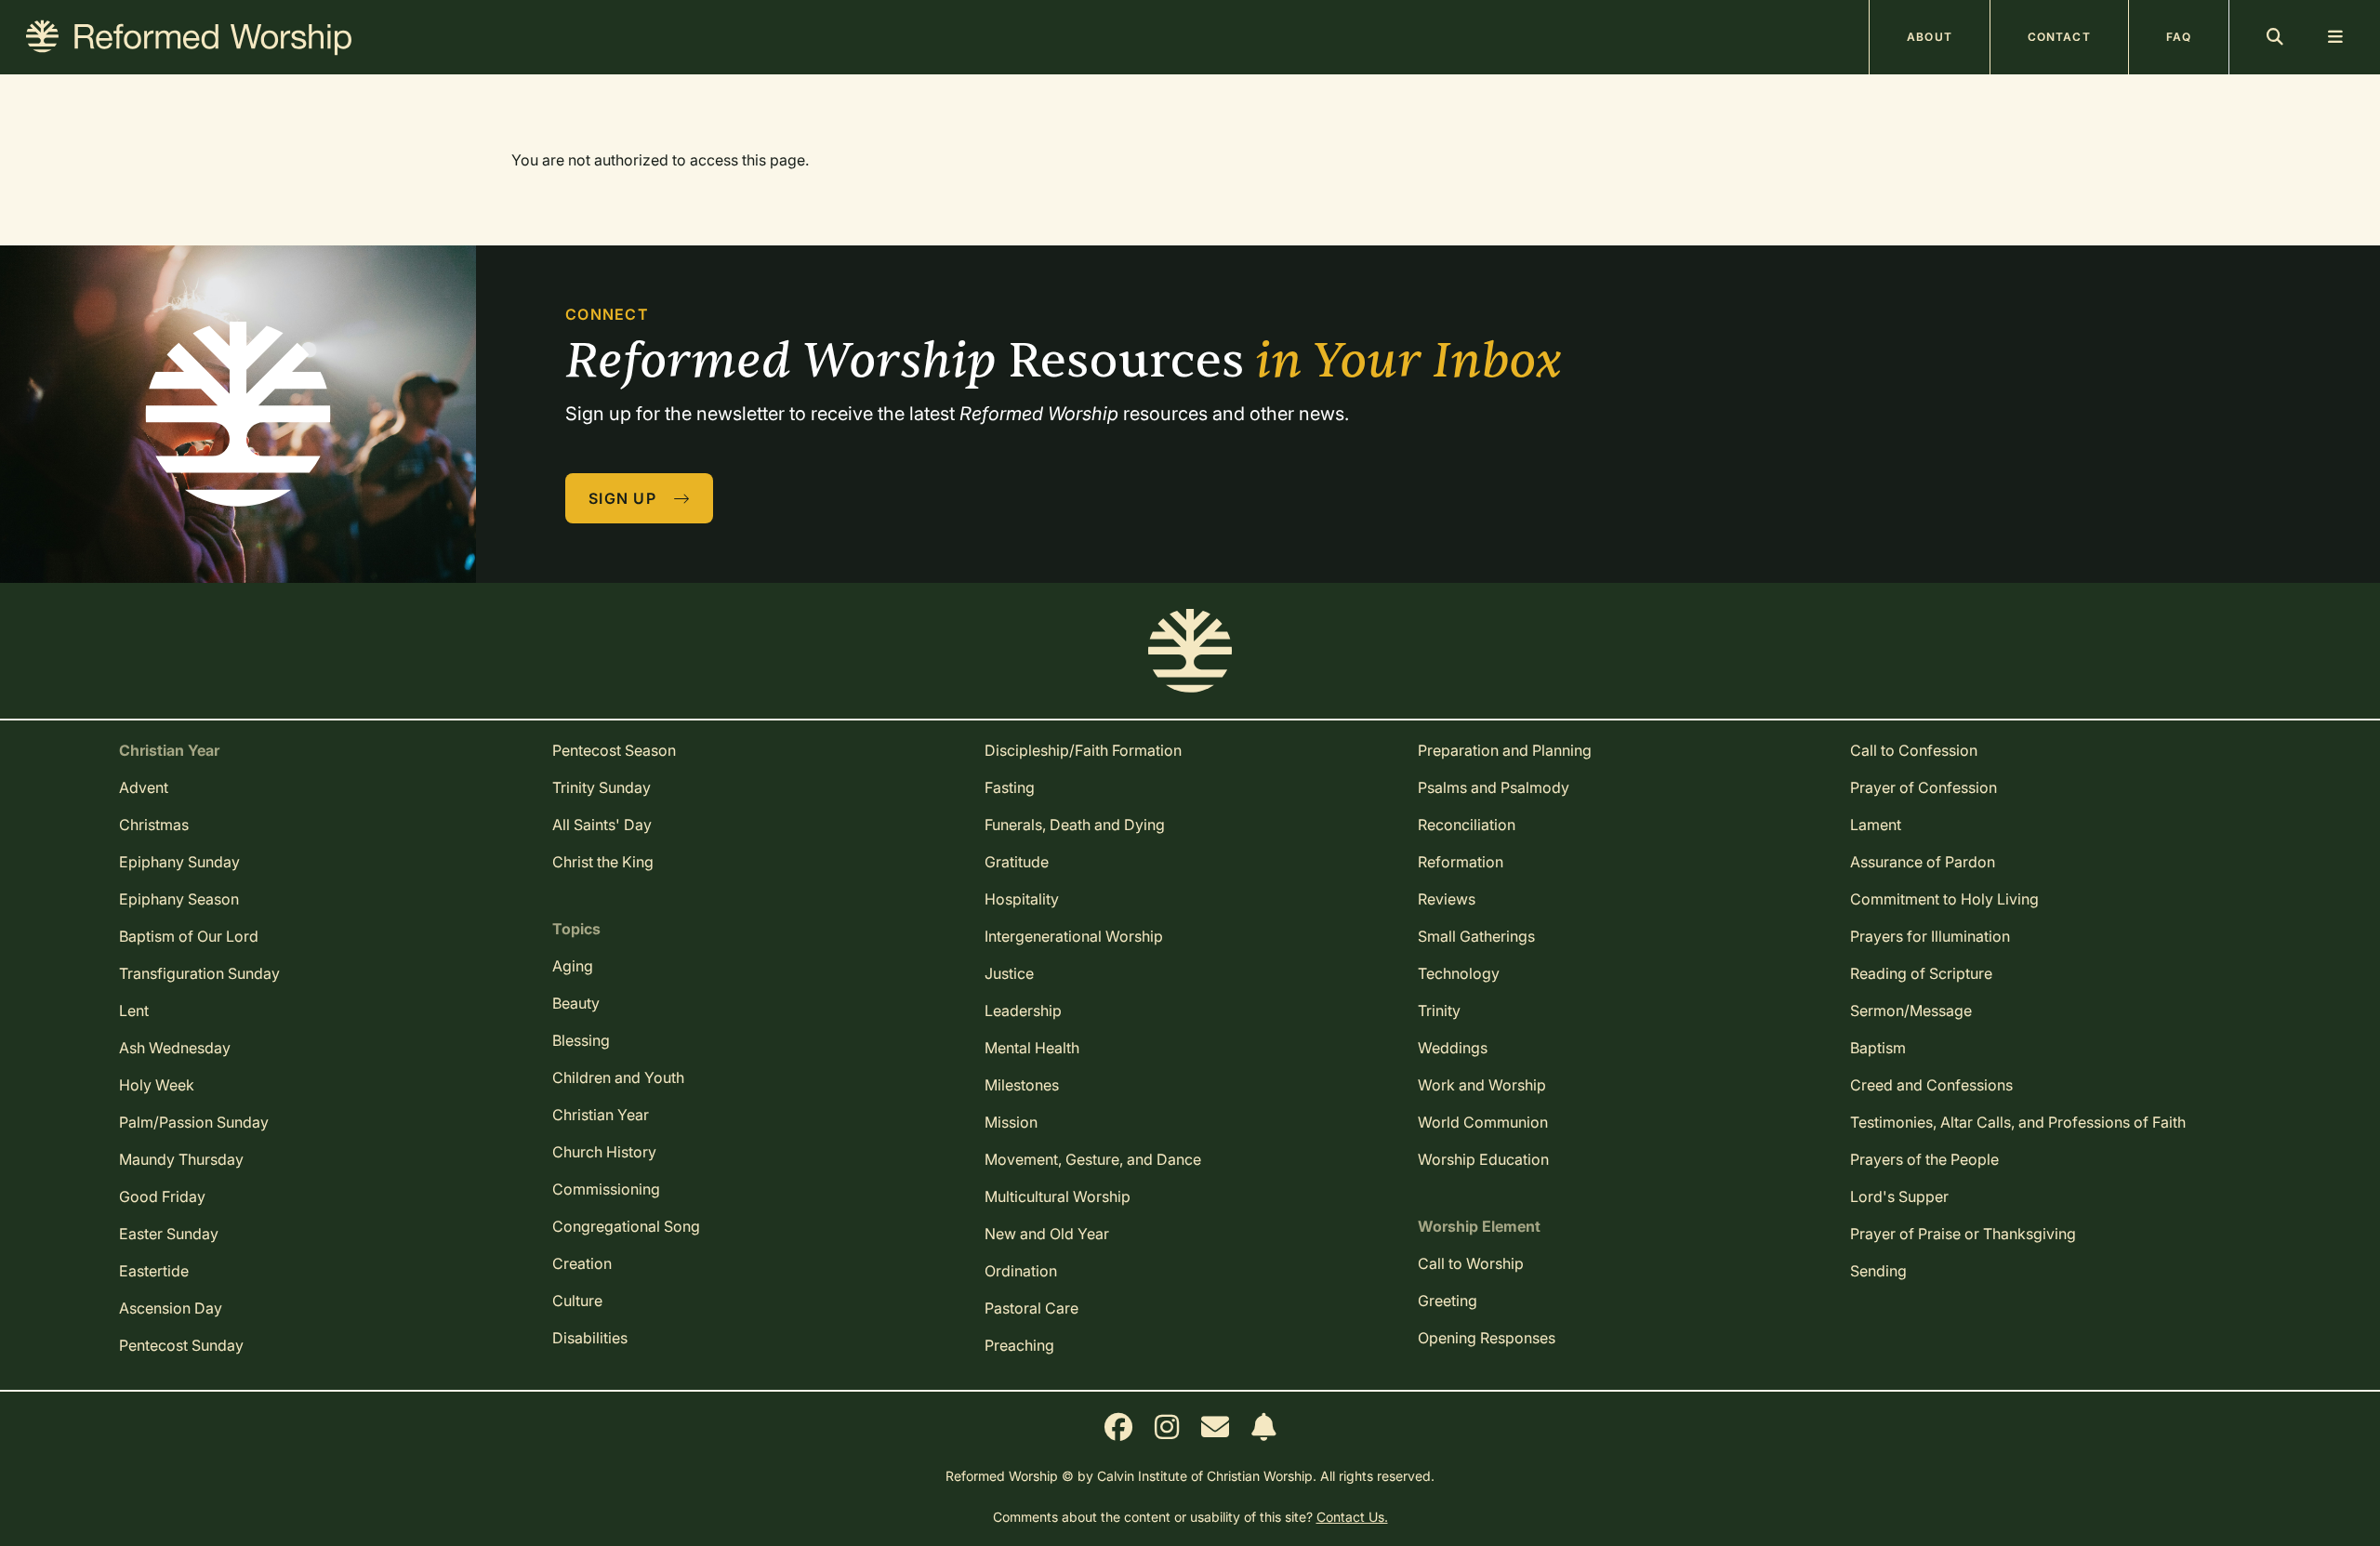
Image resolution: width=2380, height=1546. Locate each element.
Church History (604, 1152)
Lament (1876, 825)
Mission (1011, 1122)
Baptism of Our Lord (189, 936)
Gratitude (1017, 862)
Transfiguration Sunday (199, 973)
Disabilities (590, 1338)
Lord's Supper (1899, 1196)
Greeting (1448, 1301)
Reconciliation (1467, 825)
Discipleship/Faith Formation (1083, 750)
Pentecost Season (614, 750)
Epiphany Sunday (179, 862)
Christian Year (601, 1115)
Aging (573, 966)
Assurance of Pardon (1923, 862)
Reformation (1461, 862)
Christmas (154, 825)
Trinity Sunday (602, 787)
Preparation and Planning (1505, 750)
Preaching (1019, 1345)
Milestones (1022, 1085)
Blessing (581, 1040)
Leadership (1023, 1011)
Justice (1009, 973)
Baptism (1878, 1048)
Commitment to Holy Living (1944, 899)
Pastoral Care (1031, 1308)
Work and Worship (1482, 1085)
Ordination (1021, 1271)
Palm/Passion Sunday (194, 1122)
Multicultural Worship (1058, 1196)
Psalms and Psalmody (1494, 787)
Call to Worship (1471, 1263)
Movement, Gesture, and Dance (1093, 1159)
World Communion (1483, 1122)
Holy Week (157, 1085)
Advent (144, 787)
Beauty (576, 1003)
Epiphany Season (179, 899)
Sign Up (625, 498)
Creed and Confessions (1931, 1085)
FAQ (2179, 37)
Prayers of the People (1924, 1159)
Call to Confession (1914, 750)
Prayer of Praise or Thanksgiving (1963, 1234)
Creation (582, 1263)
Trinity (1439, 1011)
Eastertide (154, 1271)
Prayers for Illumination (1930, 936)
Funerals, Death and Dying (1075, 825)
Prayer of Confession (1924, 787)
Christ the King (603, 862)
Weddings (1453, 1048)
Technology (1459, 973)
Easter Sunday (169, 1234)
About (1930, 37)
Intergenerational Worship (1074, 936)
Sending (1878, 1271)
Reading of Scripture (1921, 973)
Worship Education (1483, 1159)
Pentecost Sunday (181, 1345)
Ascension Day (171, 1308)
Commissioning (606, 1189)
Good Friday (162, 1196)
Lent (134, 1011)
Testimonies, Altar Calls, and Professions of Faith (2018, 1122)
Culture (577, 1301)
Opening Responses (1487, 1338)
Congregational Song (626, 1226)
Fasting (1010, 787)
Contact (2059, 37)
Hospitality (1022, 899)
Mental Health (1032, 1048)
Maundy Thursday (181, 1159)
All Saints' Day (602, 825)
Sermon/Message (1911, 1011)
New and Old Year (1047, 1234)
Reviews (1447, 899)
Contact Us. (1352, 1517)
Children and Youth (618, 1077)
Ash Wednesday (175, 1048)
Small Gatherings (1476, 936)
